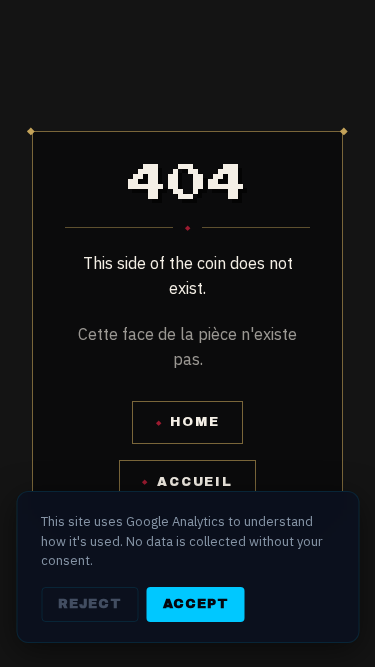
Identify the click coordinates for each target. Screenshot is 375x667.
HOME (188, 422)
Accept (196, 604)
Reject (90, 604)
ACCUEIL (187, 482)
